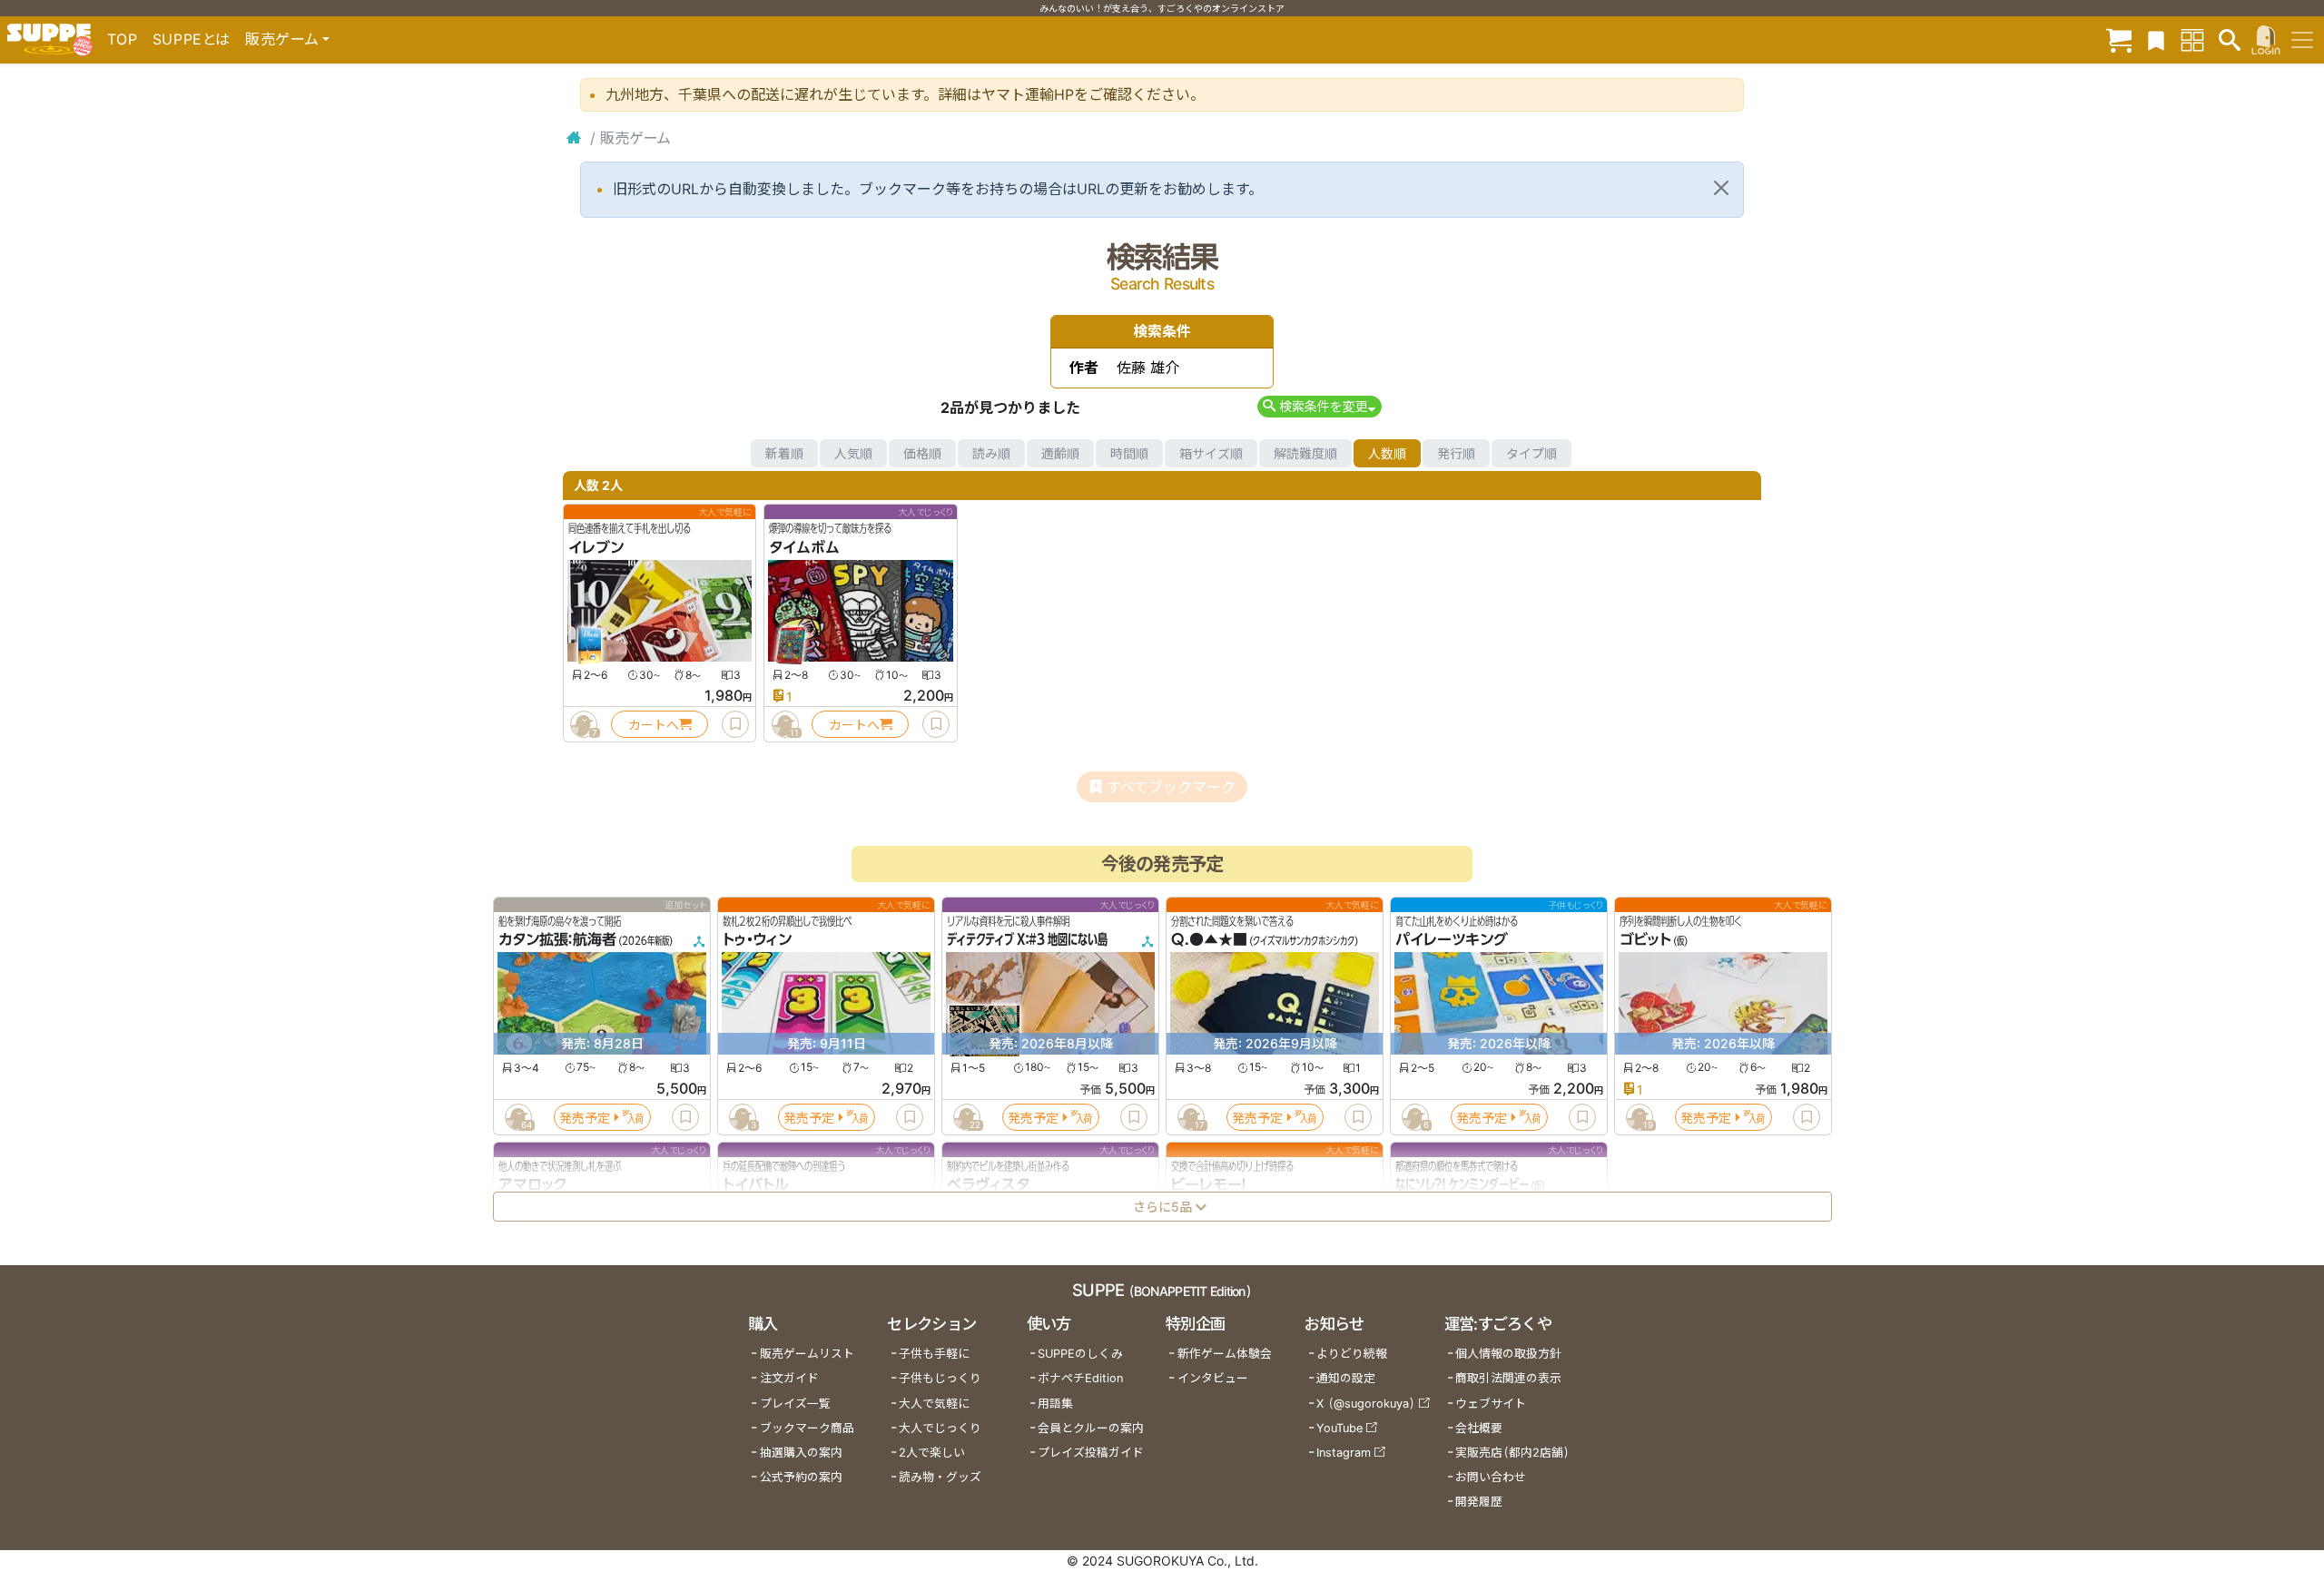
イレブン (596, 547)
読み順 (991, 453)
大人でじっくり (940, 1428)
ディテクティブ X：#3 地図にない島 (1027, 940)
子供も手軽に (934, 1354)
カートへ (654, 725)
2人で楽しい (932, 1453)
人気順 (853, 453)
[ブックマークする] (735, 724)
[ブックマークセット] (2156, 39)
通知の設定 (1346, 1378)
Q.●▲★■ (1209, 940)
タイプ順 (1531, 453)
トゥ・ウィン (757, 940)
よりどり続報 (1352, 1354)
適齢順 (1060, 453)
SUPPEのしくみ (1080, 1354)
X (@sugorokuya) (1366, 1404)
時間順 (1129, 453)
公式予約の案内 (801, 1477)
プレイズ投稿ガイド (1091, 1453)
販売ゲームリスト (807, 1354)
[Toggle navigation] (2302, 40)
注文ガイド (789, 1378)
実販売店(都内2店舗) (1512, 1453)
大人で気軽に (934, 1404)
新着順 (784, 453)
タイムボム (804, 547)
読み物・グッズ (940, 1477)
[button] (1320, 406)
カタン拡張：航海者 (557, 940)
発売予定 (585, 1118)
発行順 (1456, 453)
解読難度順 (1305, 453)
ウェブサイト (1491, 1404)
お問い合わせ (1491, 1477)
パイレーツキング (1452, 940)
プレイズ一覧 (795, 1404)
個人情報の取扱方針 (1508, 1354)
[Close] (1721, 188)
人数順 (1387, 453)
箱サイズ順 (1211, 453)
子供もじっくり (940, 1378)
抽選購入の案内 (801, 1453)
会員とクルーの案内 (1091, 1428)
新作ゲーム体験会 (1225, 1354)
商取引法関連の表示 (1508, 1378)
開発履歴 (1479, 1502)
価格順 (922, 453)
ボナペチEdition (1080, 1378)
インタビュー (1213, 1378)
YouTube (1339, 1428)
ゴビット (1645, 940)
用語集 (1055, 1404)
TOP (123, 39)
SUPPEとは (192, 39)
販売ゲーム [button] (282, 39)
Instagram (1344, 1453)
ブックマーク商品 (807, 1428)
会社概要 (1479, 1428)
